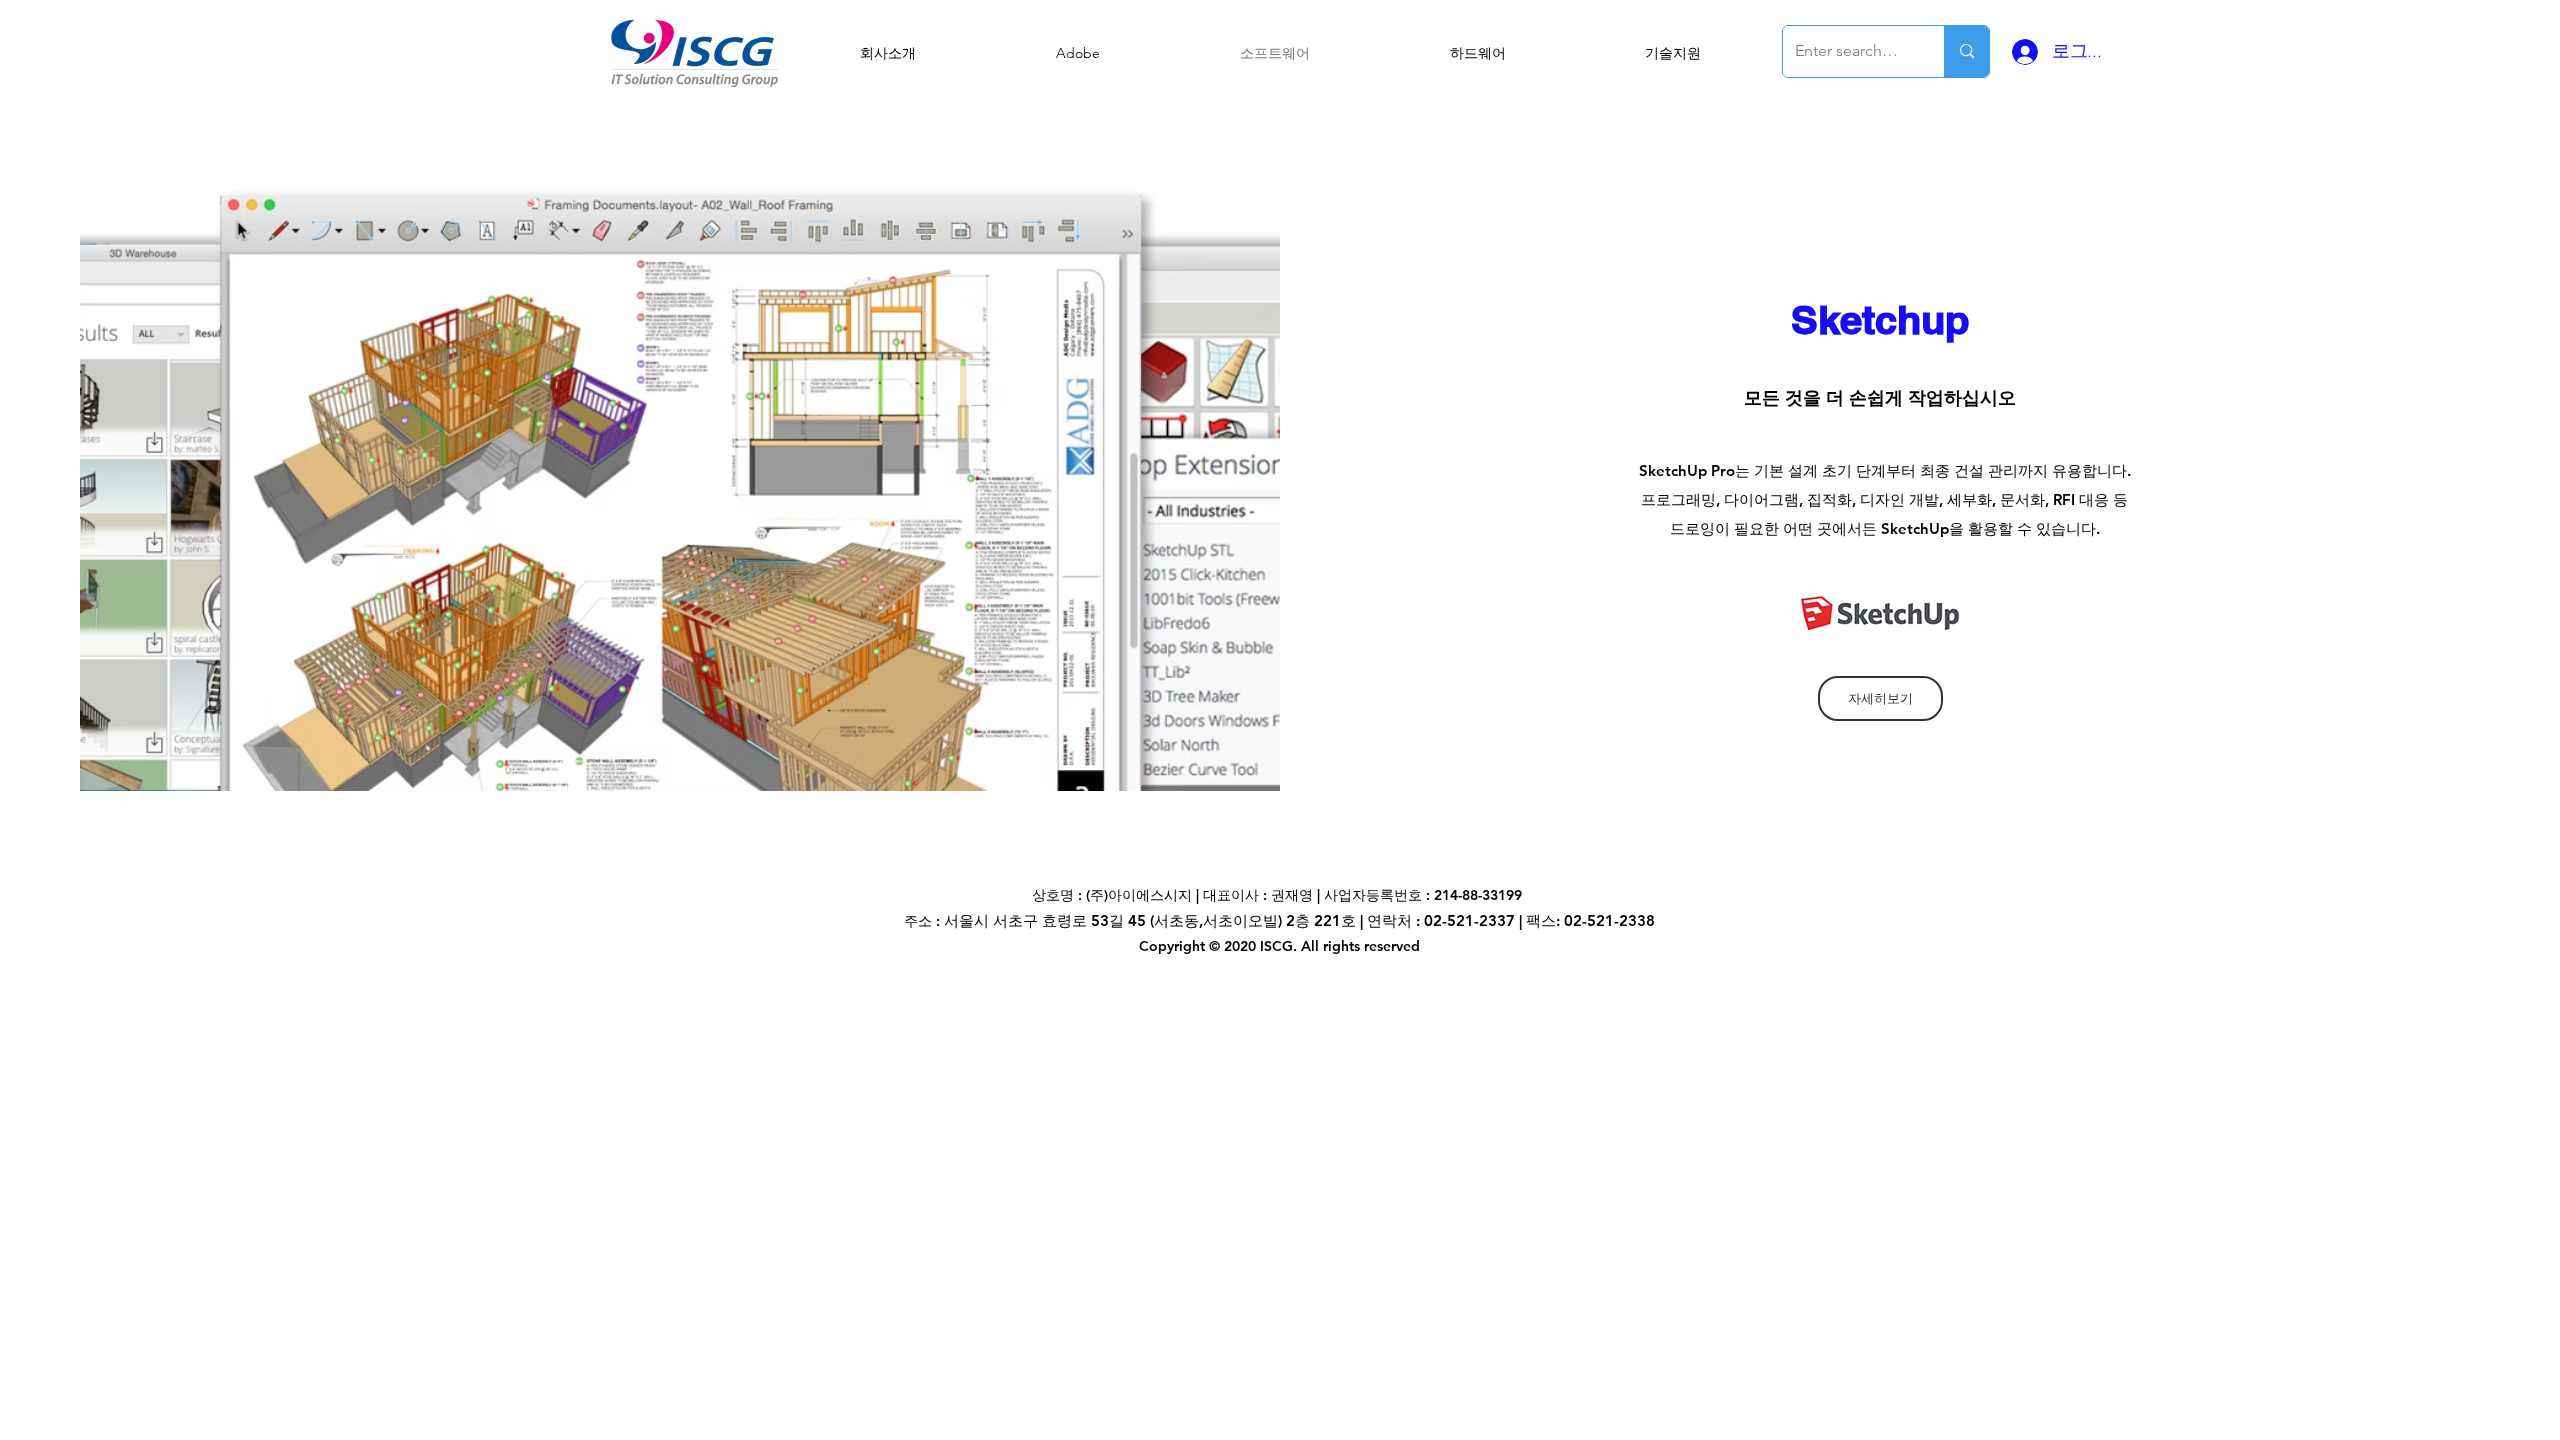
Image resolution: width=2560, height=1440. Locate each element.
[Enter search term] (1966, 51)
